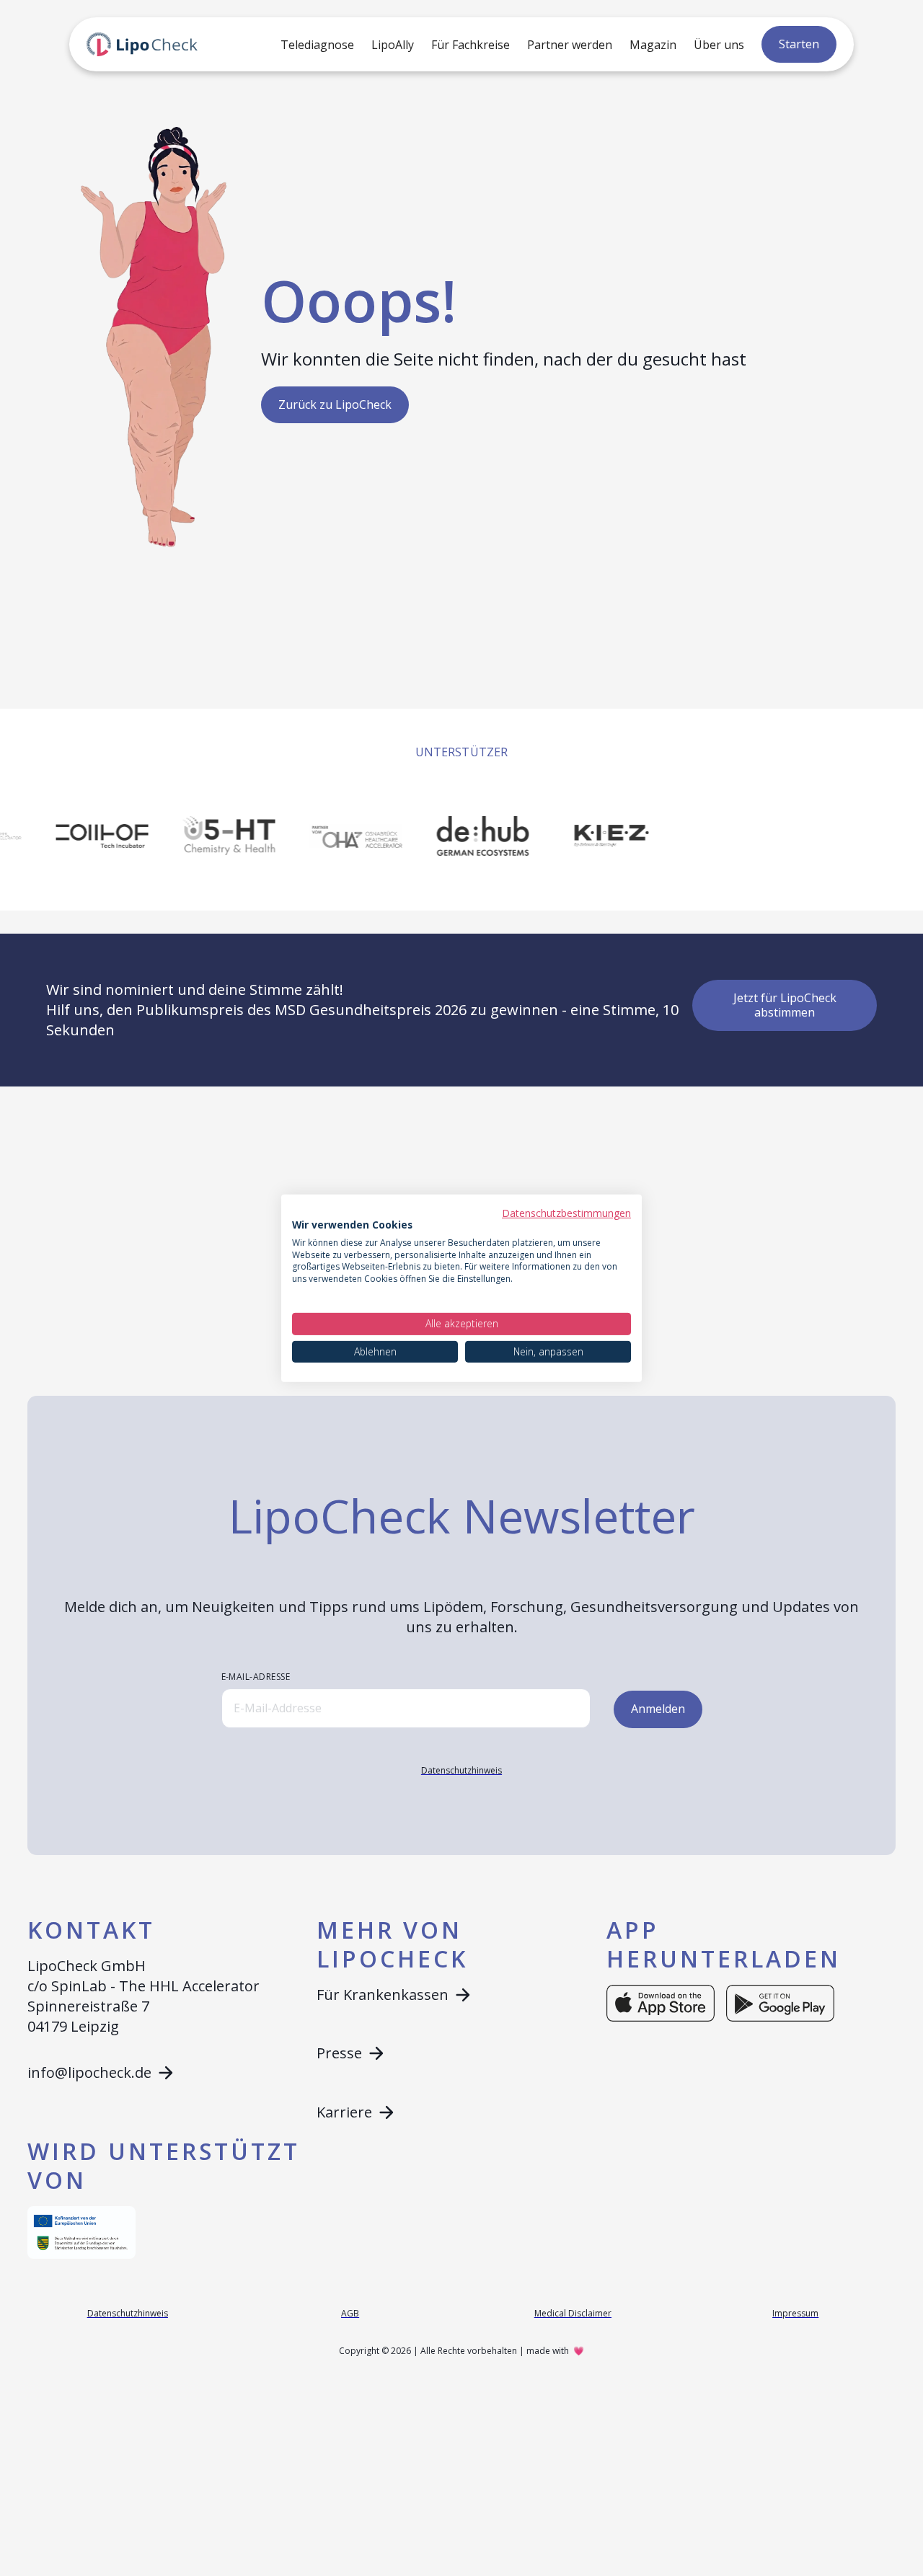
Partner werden (570, 45)
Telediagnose (317, 45)
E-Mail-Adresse (256, 1677)
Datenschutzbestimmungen (566, 1212)
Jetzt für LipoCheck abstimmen (785, 1005)
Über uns (719, 45)
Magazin (653, 45)
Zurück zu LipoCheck (335, 404)
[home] (142, 45)
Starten (799, 44)
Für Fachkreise (471, 45)
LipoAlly (393, 45)
